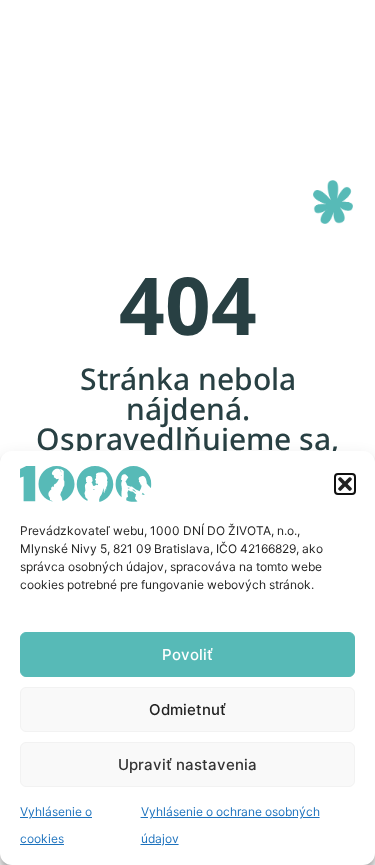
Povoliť (187, 654)
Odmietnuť (187, 709)
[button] (345, 484)
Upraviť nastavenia (187, 764)
